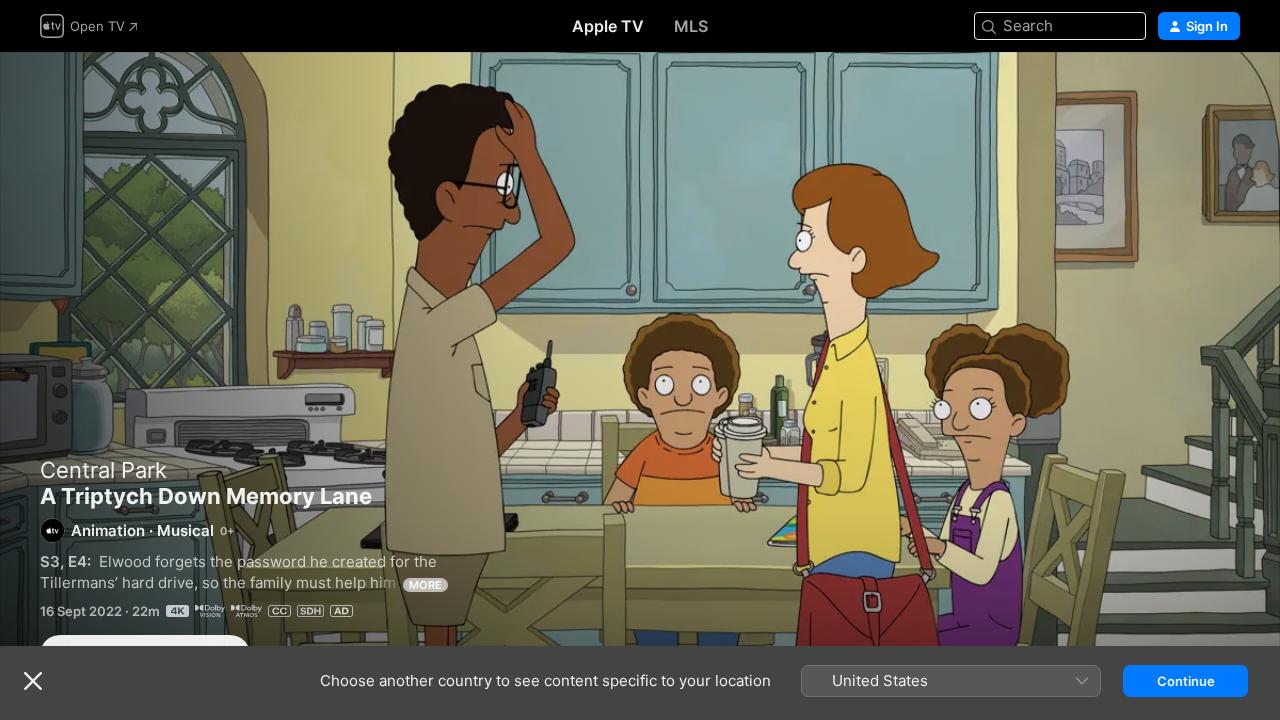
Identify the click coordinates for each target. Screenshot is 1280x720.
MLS (691, 26)
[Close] (33, 681)
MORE (425, 585)
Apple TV (608, 26)
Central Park (103, 470)
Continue (1186, 681)
